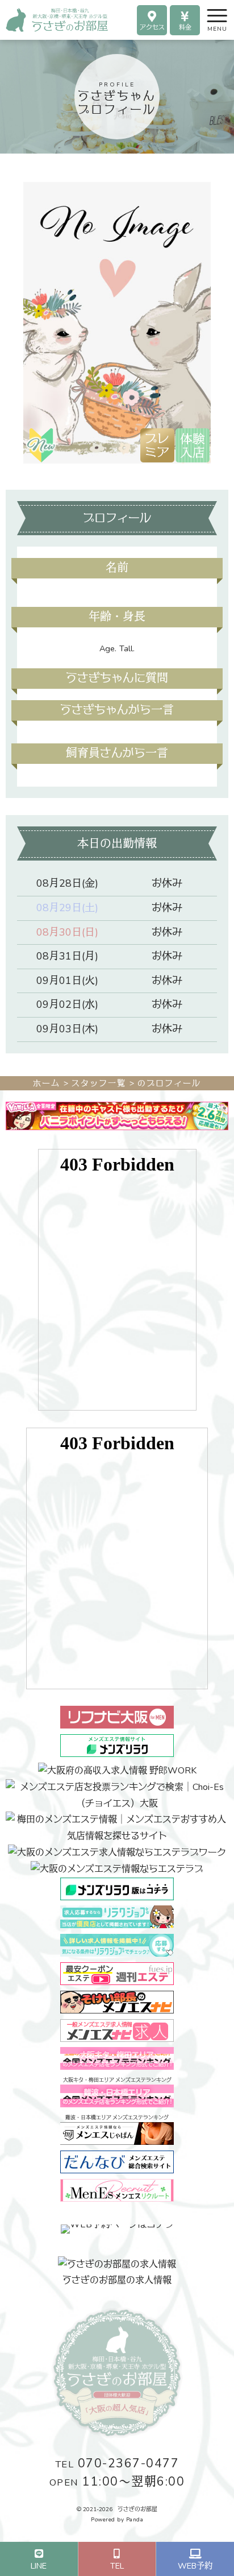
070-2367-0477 (117, 2464)
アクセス (152, 28)
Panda (135, 2520)
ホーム (47, 1083)
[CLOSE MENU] (207, 15)
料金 (185, 28)
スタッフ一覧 (99, 1083)
